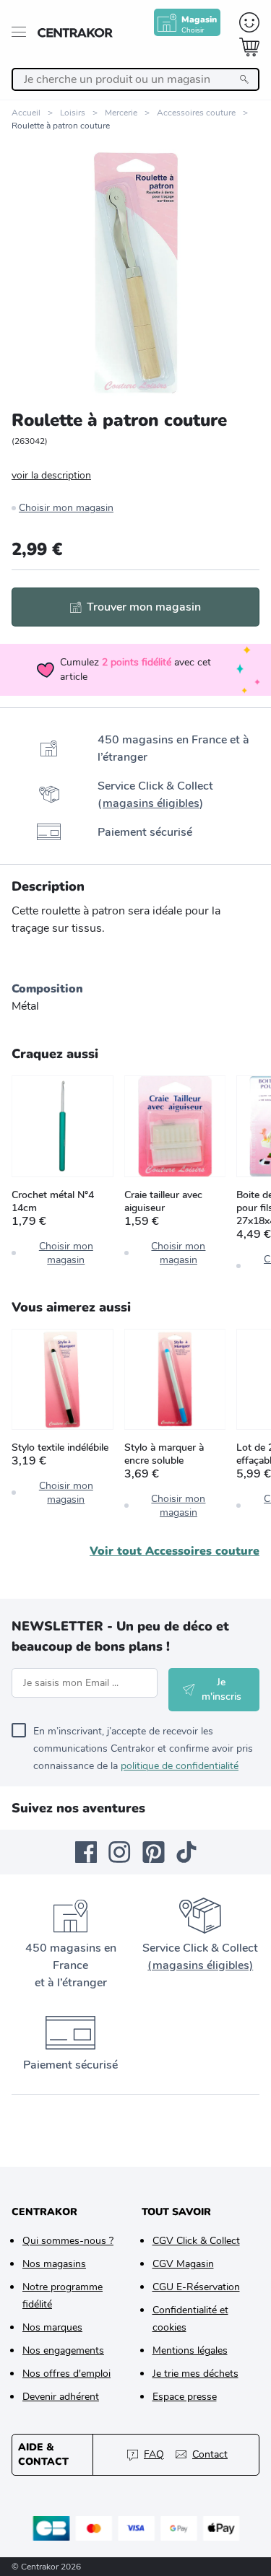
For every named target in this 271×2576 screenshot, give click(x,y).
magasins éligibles (151, 803)
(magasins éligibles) (200, 1965)
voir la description (51, 475)
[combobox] (135, 79)
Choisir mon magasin (66, 508)
